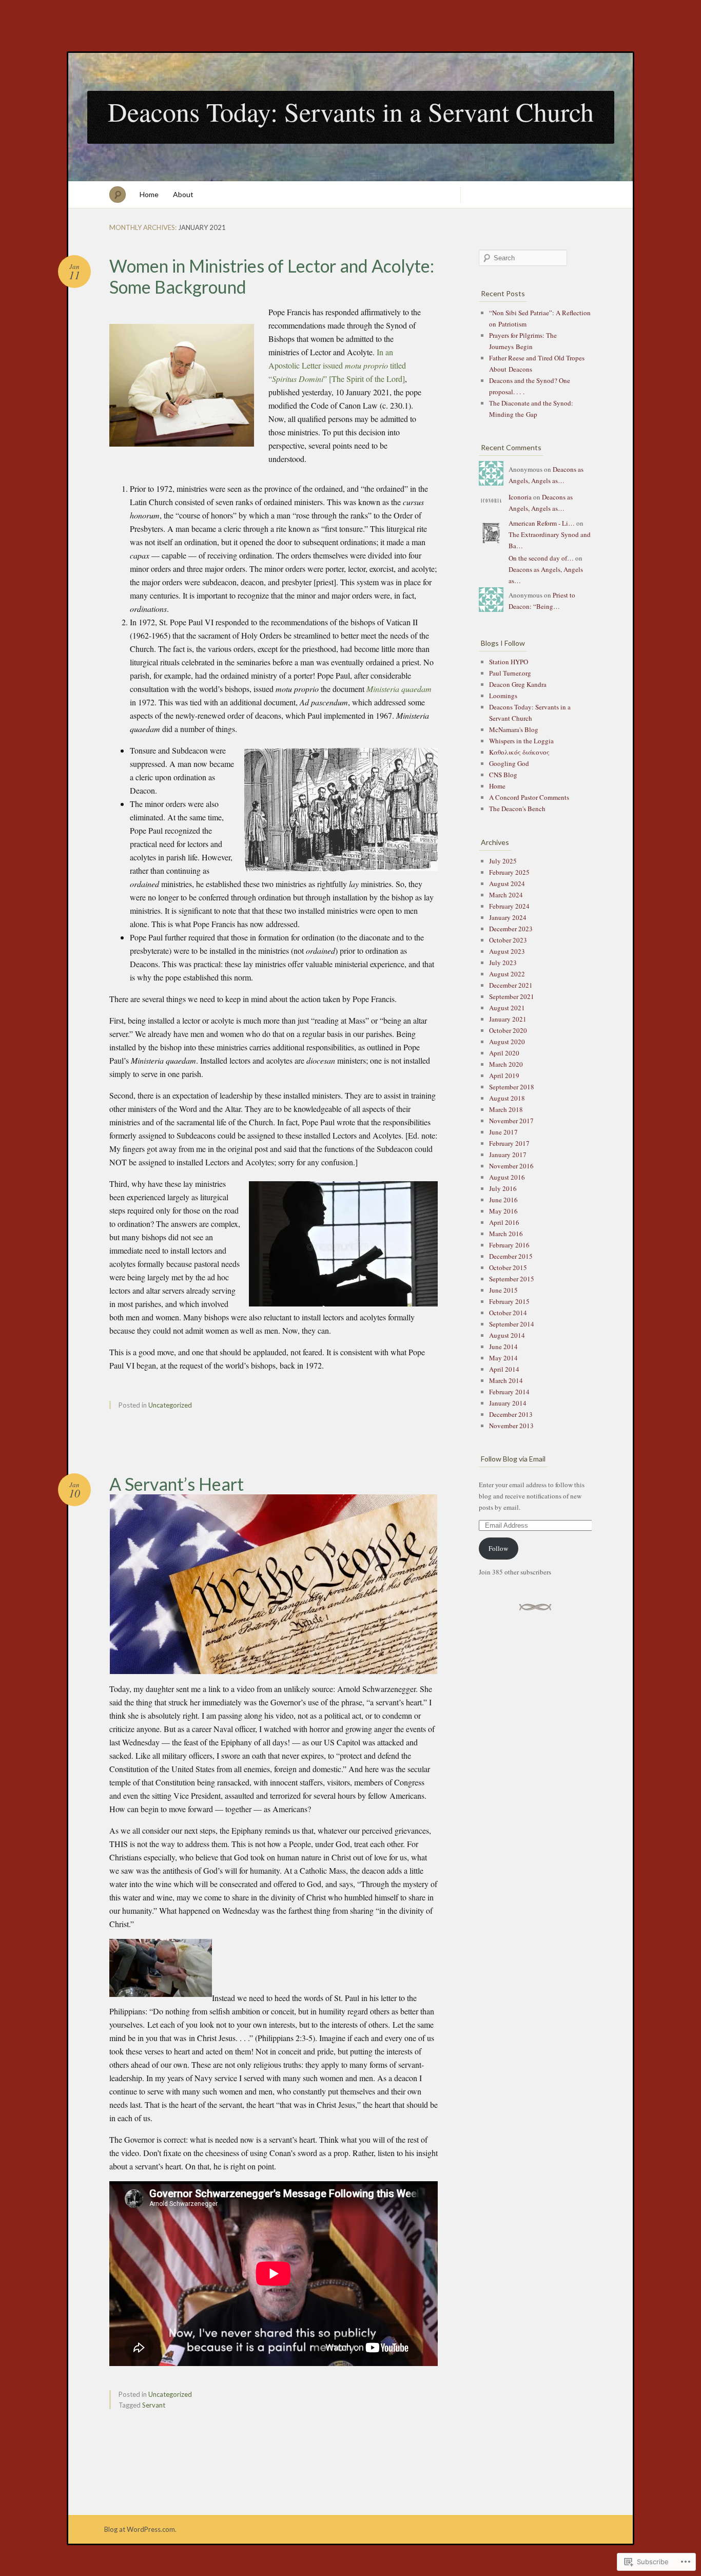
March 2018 (506, 1109)
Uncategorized (170, 1405)
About (183, 194)
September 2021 (512, 996)
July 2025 (503, 861)
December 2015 (511, 1256)
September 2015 (512, 1279)
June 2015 (503, 1290)
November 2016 (511, 1166)
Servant (154, 2405)
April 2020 (504, 1053)
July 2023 (503, 963)
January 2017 (508, 1155)
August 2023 (507, 951)
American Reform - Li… (542, 523)
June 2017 (503, 1132)
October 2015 (508, 1267)
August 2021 (507, 1008)
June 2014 (503, 1347)
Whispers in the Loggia (521, 741)
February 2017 (509, 1143)
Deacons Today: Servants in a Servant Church (351, 111)
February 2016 (509, 1245)
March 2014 (506, 1380)
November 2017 (511, 1121)
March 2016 (506, 1234)
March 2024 (506, 895)
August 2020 (507, 1042)
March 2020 (506, 1064)
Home (149, 194)
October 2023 (508, 940)
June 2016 (503, 1200)
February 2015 (509, 1301)
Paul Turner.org (510, 673)
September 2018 (512, 1087)
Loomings (503, 696)
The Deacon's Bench (517, 809)
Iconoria (520, 497)
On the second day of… (541, 558)
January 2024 (508, 917)
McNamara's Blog (514, 729)
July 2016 (503, 1188)
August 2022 (507, 974)
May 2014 (503, 1358)
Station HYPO (509, 662)
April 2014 (504, 1369)
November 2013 (511, 1426)
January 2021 (508, 1019)
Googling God (509, 763)
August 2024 (507, 883)
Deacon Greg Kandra (518, 684)
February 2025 (509, 872)
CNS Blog (503, 775)
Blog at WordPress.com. (140, 2529)
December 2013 (511, 1414)
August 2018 (507, 1098)
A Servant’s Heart (177, 1484)
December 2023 (511, 929)
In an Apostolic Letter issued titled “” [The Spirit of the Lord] (337, 365)
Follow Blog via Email (513, 1459)
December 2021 (511, 985)
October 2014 (508, 1313)
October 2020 (508, 1030)
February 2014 (509, 1392)
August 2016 (507, 1177)
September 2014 (512, 1324)
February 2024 (509, 906)
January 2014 (508, 1403)
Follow (498, 1548)
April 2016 (504, 1222)
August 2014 (507, 1335)
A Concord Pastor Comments (529, 797)
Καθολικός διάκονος (519, 752)
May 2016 (503, 1211)
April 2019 (504, 1075)
